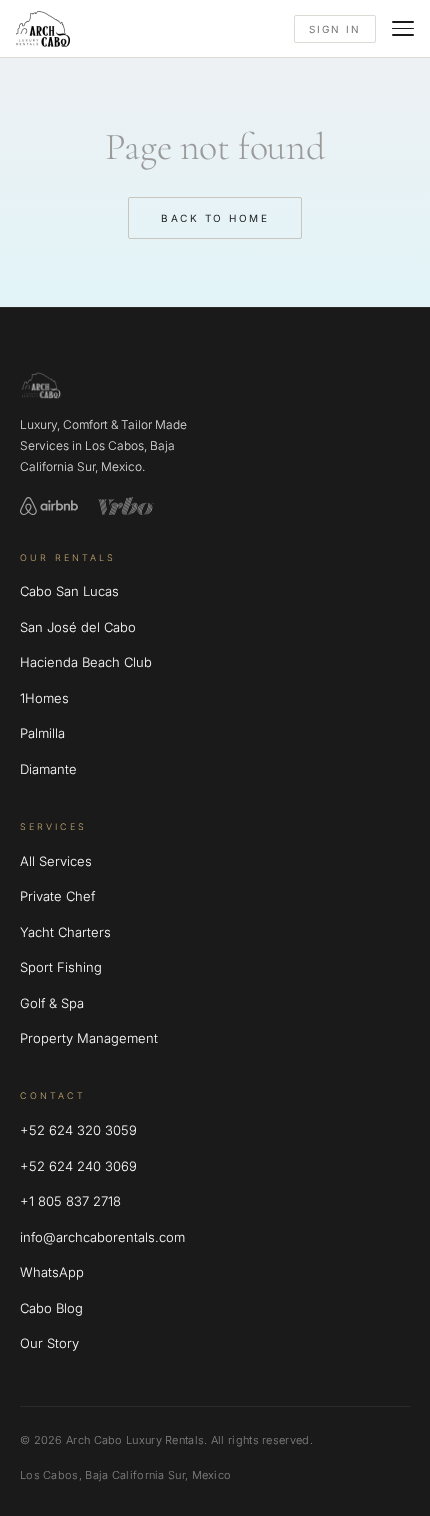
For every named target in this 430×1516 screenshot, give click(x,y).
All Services (56, 861)
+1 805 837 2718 (70, 1201)
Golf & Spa (52, 1003)
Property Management (89, 1038)
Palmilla (42, 733)
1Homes (44, 698)
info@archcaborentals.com (102, 1237)
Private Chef (57, 896)
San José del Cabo (78, 627)
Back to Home (215, 218)
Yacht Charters (65, 932)
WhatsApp (52, 1272)
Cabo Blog (51, 1308)
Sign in (335, 29)
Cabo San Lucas (69, 591)
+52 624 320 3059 (78, 1130)
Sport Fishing (61, 967)
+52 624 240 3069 (78, 1166)
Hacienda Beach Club (86, 662)
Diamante (48, 769)
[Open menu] (403, 28)
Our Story (49, 1343)
